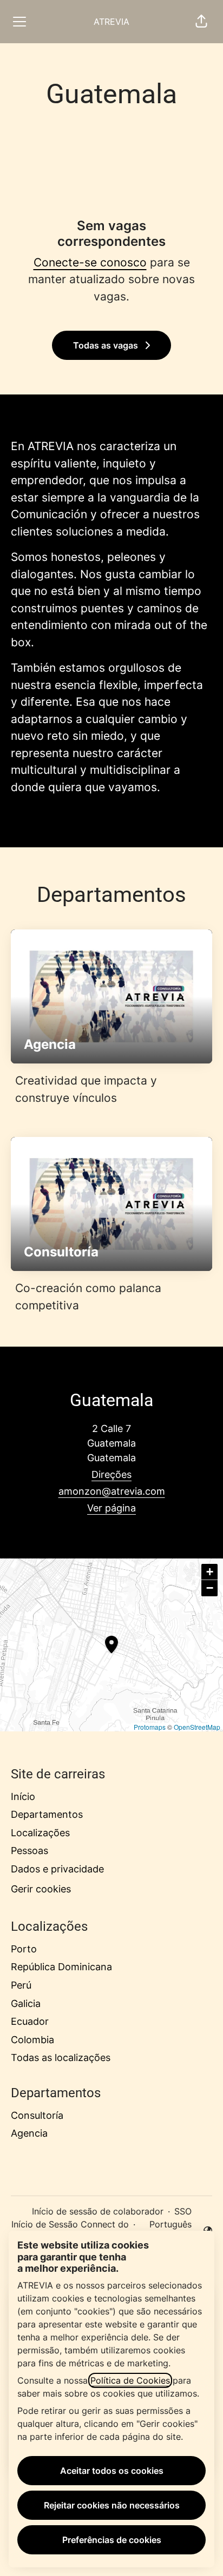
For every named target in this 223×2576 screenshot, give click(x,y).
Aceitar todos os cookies (112, 2471)
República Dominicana (61, 1967)
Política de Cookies (130, 2380)
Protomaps (150, 1727)
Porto (24, 1949)
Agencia (29, 2133)
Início (23, 1796)
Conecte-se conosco (90, 262)
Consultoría (37, 2115)
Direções (111, 1474)
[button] (201, 22)
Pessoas (29, 1851)
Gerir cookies (41, 1889)
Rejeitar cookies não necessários (112, 2505)
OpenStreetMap (197, 1727)
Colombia (32, 2040)
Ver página (111, 1508)
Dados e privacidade (57, 1869)
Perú (21, 1985)
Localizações (40, 1833)
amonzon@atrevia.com (112, 1491)
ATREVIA (111, 22)
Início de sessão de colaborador (98, 2211)
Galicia (26, 2003)
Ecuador (30, 2021)
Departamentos (47, 1814)
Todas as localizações (61, 2058)
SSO (183, 2211)
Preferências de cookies (112, 2540)
